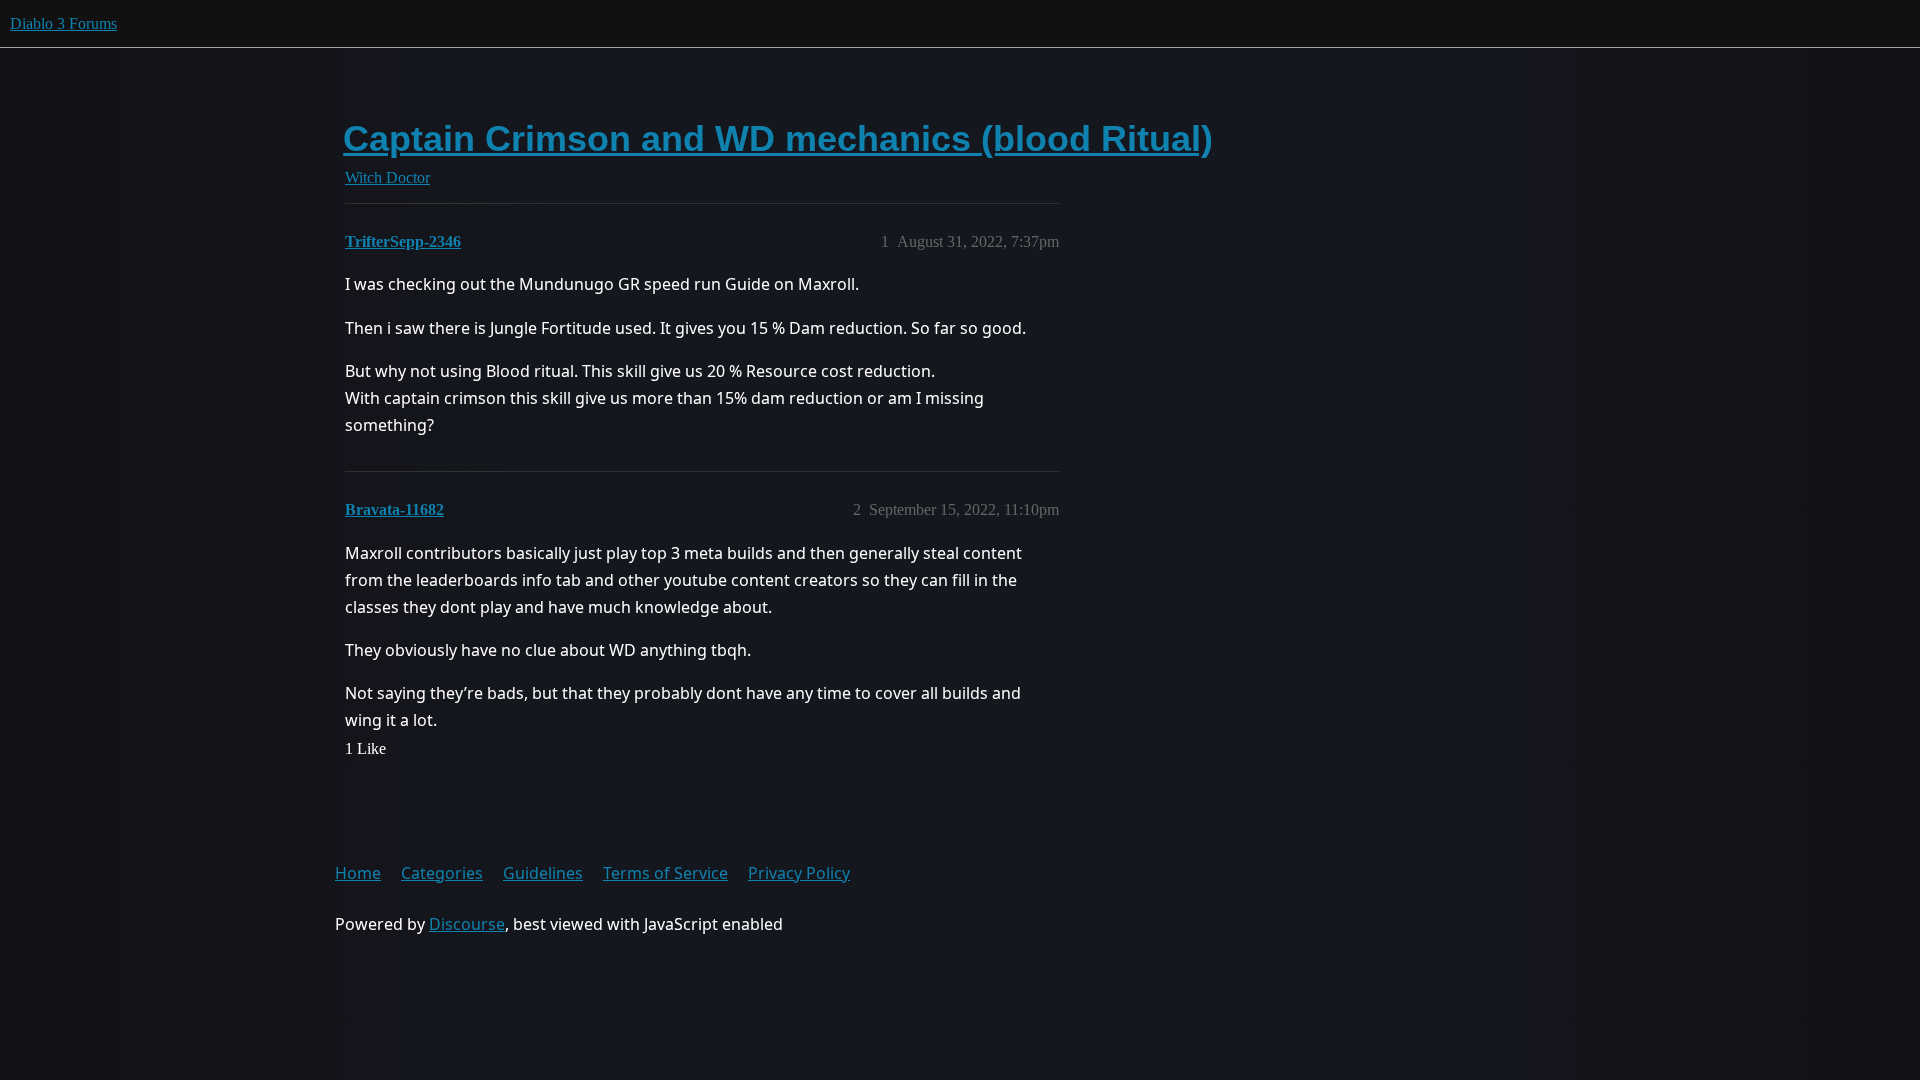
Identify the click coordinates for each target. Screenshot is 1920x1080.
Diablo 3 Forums (63, 23)
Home (358, 873)
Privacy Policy (799, 873)
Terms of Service (665, 873)
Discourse (467, 924)
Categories (442, 873)
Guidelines (543, 873)
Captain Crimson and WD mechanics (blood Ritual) (778, 138)
